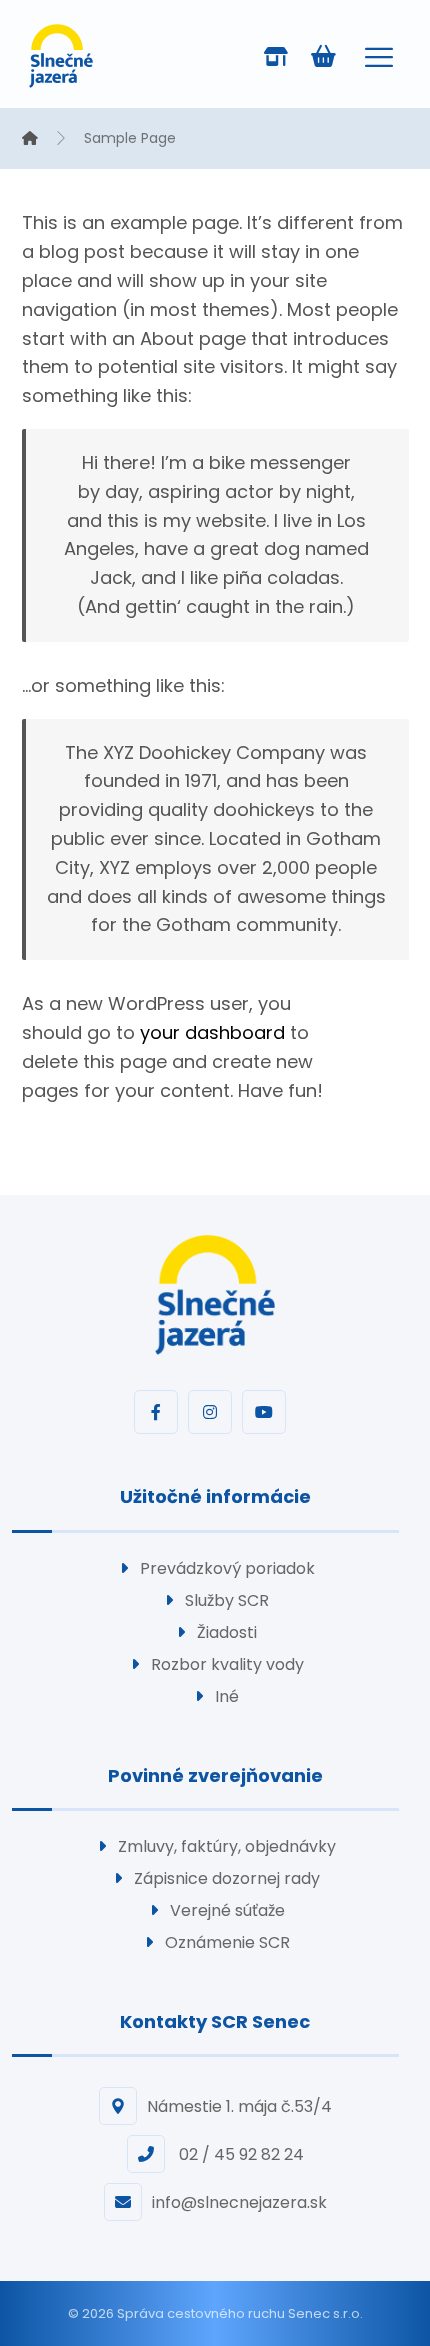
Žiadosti (227, 1632)
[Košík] (323, 54)
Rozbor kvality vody (227, 1664)
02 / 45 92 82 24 (239, 2154)
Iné (227, 1696)
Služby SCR (227, 1600)
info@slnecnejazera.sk (239, 2202)
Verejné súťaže (227, 1910)
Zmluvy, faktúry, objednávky (227, 1846)
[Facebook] (156, 1412)
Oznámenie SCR (227, 1942)
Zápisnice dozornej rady (227, 1878)
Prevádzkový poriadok (227, 1568)
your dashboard (212, 1032)
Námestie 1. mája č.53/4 (239, 2106)
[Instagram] (210, 1412)
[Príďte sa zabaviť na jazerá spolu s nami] (61, 56)
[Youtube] (264, 1412)
